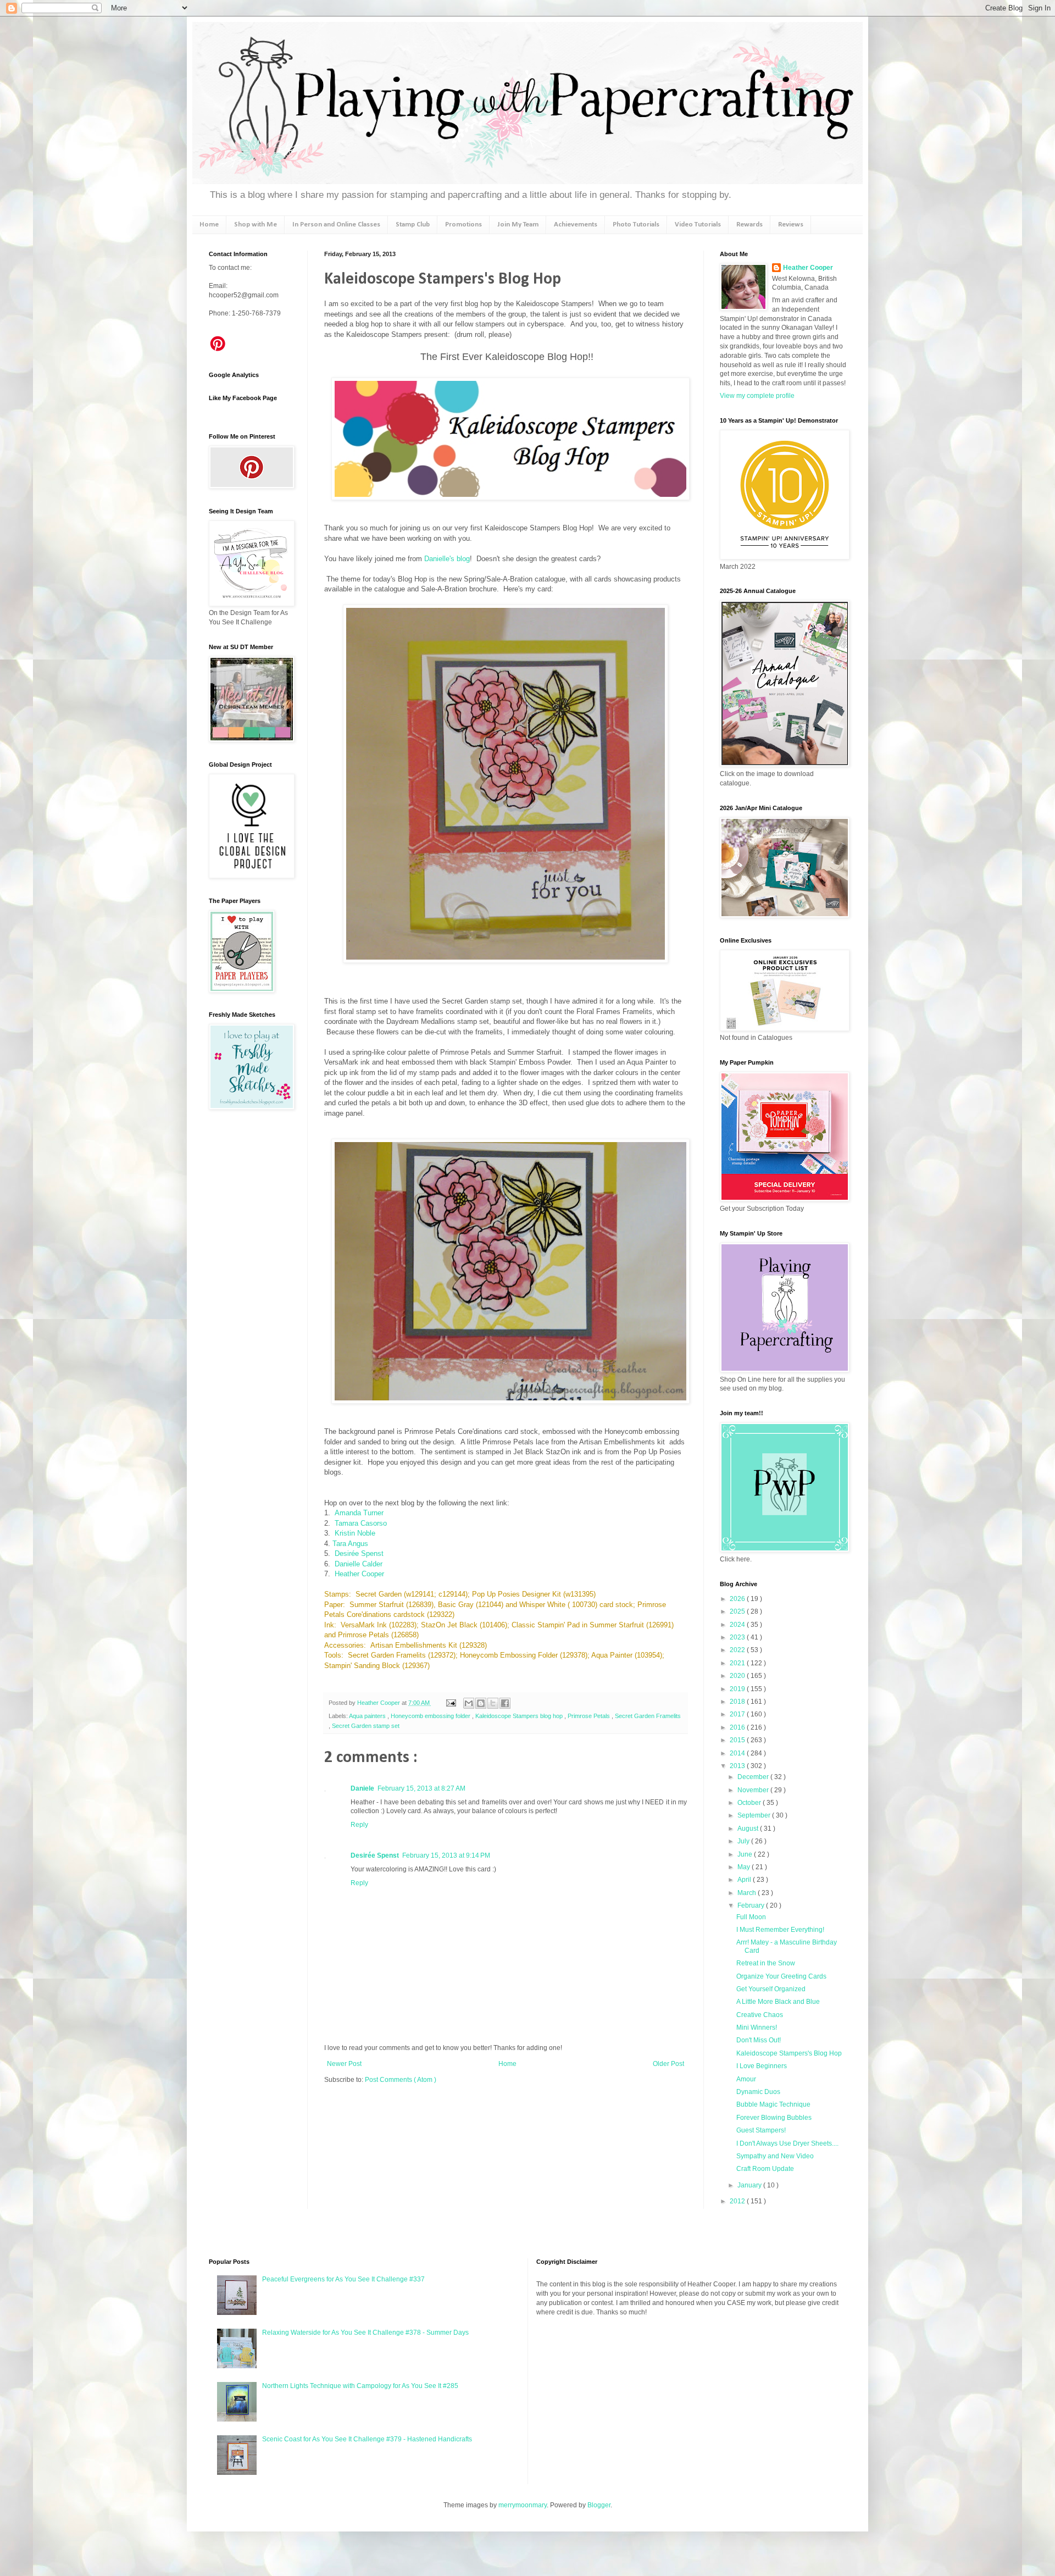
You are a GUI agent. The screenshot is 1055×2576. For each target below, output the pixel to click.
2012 (738, 2201)
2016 (738, 1727)
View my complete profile (757, 396)
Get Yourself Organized (771, 1989)
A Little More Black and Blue (778, 2002)
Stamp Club (413, 225)
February (752, 1905)
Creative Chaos (760, 2015)
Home (209, 225)
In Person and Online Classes (336, 225)
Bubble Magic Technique (773, 2104)
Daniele (362, 1788)
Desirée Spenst (359, 1553)
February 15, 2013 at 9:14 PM (446, 1855)
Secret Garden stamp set (366, 1726)
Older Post (668, 2064)
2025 (738, 1611)
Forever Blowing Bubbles (774, 2118)
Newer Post (344, 2064)
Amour (746, 2079)
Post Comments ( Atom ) (401, 2080)
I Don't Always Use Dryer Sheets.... (787, 2143)
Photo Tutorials (636, 225)
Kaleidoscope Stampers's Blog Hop (789, 2053)
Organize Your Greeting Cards (781, 1976)
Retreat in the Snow (766, 1963)
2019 (738, 1689)
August (749, 1829)
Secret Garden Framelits (648, 1716)
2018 (738, 1702)
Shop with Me (256, 225)
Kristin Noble (355, 1533)
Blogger (599, 2505)
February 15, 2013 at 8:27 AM (421, 1788)
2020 (738, 1676)
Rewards (749, 225)
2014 (738, 1753)
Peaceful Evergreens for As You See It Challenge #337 (343, 2279)
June (746, 1854)
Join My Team (518, 225)
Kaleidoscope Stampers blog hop (520, 1716)
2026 (738, 1599)
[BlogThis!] (481, 1703)
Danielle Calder (360, 1564)
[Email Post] (451, 1703)
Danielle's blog (447, 559)
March (748, 1893)
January (750, 2185)
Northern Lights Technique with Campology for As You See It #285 (360, 2386)
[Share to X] (493, 1703)
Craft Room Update (765, 2169)
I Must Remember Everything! (780, 1930)
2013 (738, 1766)
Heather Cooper (359, 1574)
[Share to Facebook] (505, 1703)
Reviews (791, 225)
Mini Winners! (757, 2027)
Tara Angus (351, 1544)
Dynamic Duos (758, 2092)
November (754, 1790)
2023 (738, 1637)
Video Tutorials (698, 225)
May (745, 1867)
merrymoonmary (523, 2505)
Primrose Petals (590, 1716)
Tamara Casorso (361, 1523)
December (754, 1777)
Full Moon (751, 1917)
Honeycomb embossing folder (431, 1716)
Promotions (463, 225)
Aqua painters (368, 1716)
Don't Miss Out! (759, 2040)
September (755, 1815)
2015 (738, 1740)
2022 (738, 1650)
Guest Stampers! (761, 2130)
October (750, 1803)
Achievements (576, 225)
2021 (738, 1663)
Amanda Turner (360, 1513)
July (744, 1841)
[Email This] (469, 1703)
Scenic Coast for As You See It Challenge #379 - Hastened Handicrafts (367, 2439)
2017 (738, 1714)
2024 (738, 1625)
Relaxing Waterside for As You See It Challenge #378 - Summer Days (365, 2333)
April (745, 1880)
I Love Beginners (762, 2066)
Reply (359, 1825)
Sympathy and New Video (775, 2156)
